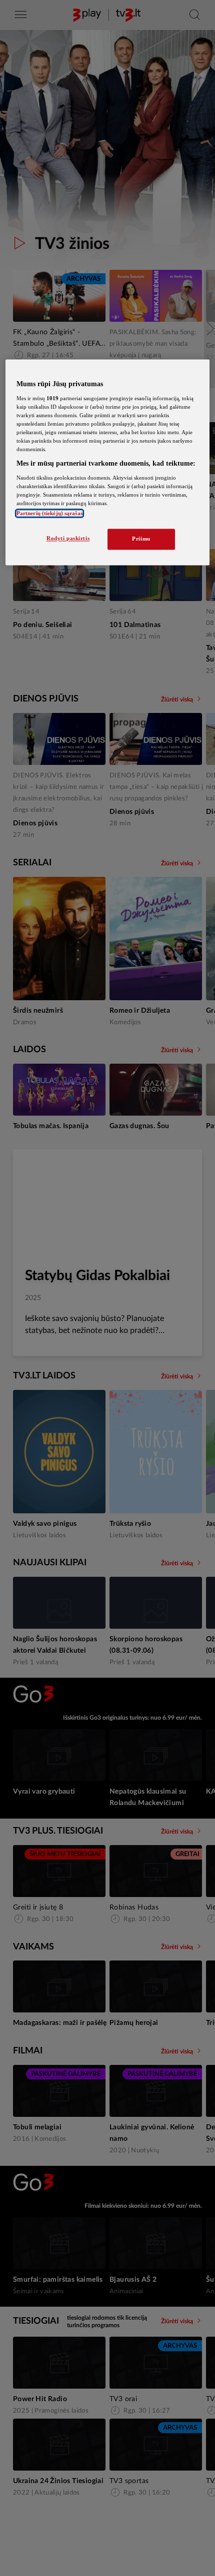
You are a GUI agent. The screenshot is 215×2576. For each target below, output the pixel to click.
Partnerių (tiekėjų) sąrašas (49, 514)
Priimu (141, 539)
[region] (108, 463)
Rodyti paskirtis (68, 539)
